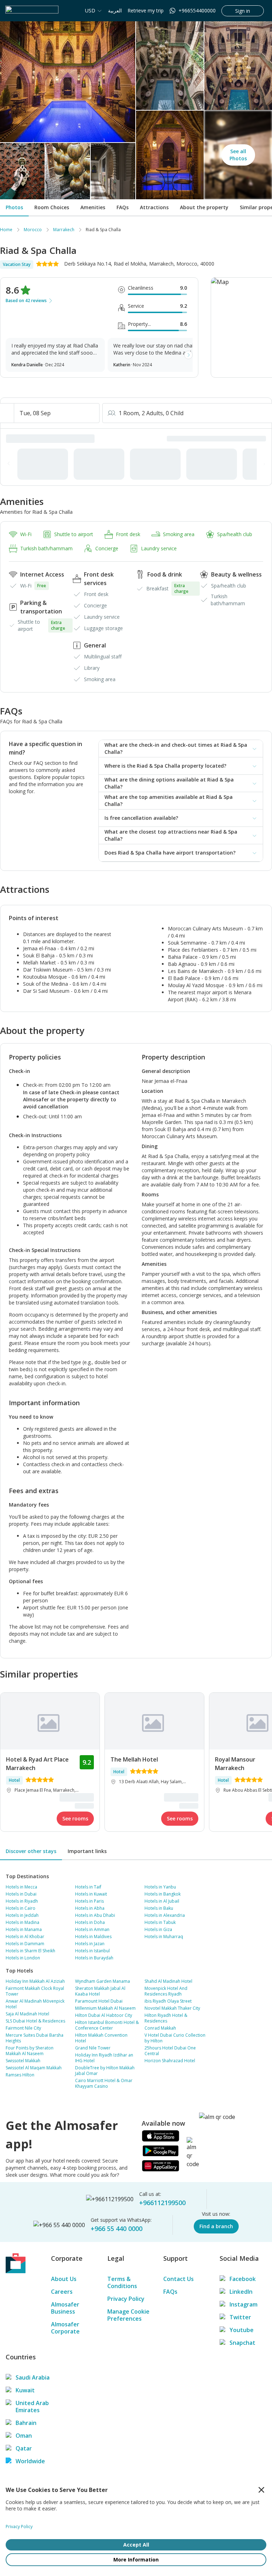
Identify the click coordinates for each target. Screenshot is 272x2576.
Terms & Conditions (122, 2282)
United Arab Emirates (32, 2407)
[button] (181, 749)
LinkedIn (241, 2292)
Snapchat (242, 2343)
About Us (64, 2279)
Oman (24, 2436)
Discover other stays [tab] (31, 1851)
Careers (62, 2292)
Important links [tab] (87, 1851)
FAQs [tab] (123, 207)
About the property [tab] (204, 207)
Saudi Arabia (33, 2377)
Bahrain (26, 2423)
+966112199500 (162, 2203)
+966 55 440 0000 (117, 2229)
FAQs (170, 2292)
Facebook (243, 2279)
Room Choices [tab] (52, 207)
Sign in (243, 11)
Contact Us (178, 2279)
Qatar (24, 2448)
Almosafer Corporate (65, 2328)
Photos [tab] (14, 207)
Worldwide (30, 2461)
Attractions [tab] (154, 207)
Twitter (240, 2317)
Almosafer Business (65, 2308)
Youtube (242, 2330)
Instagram (243, 2304)
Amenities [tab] (93, 207)
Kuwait (25, 2390)
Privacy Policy (126, 2299)
